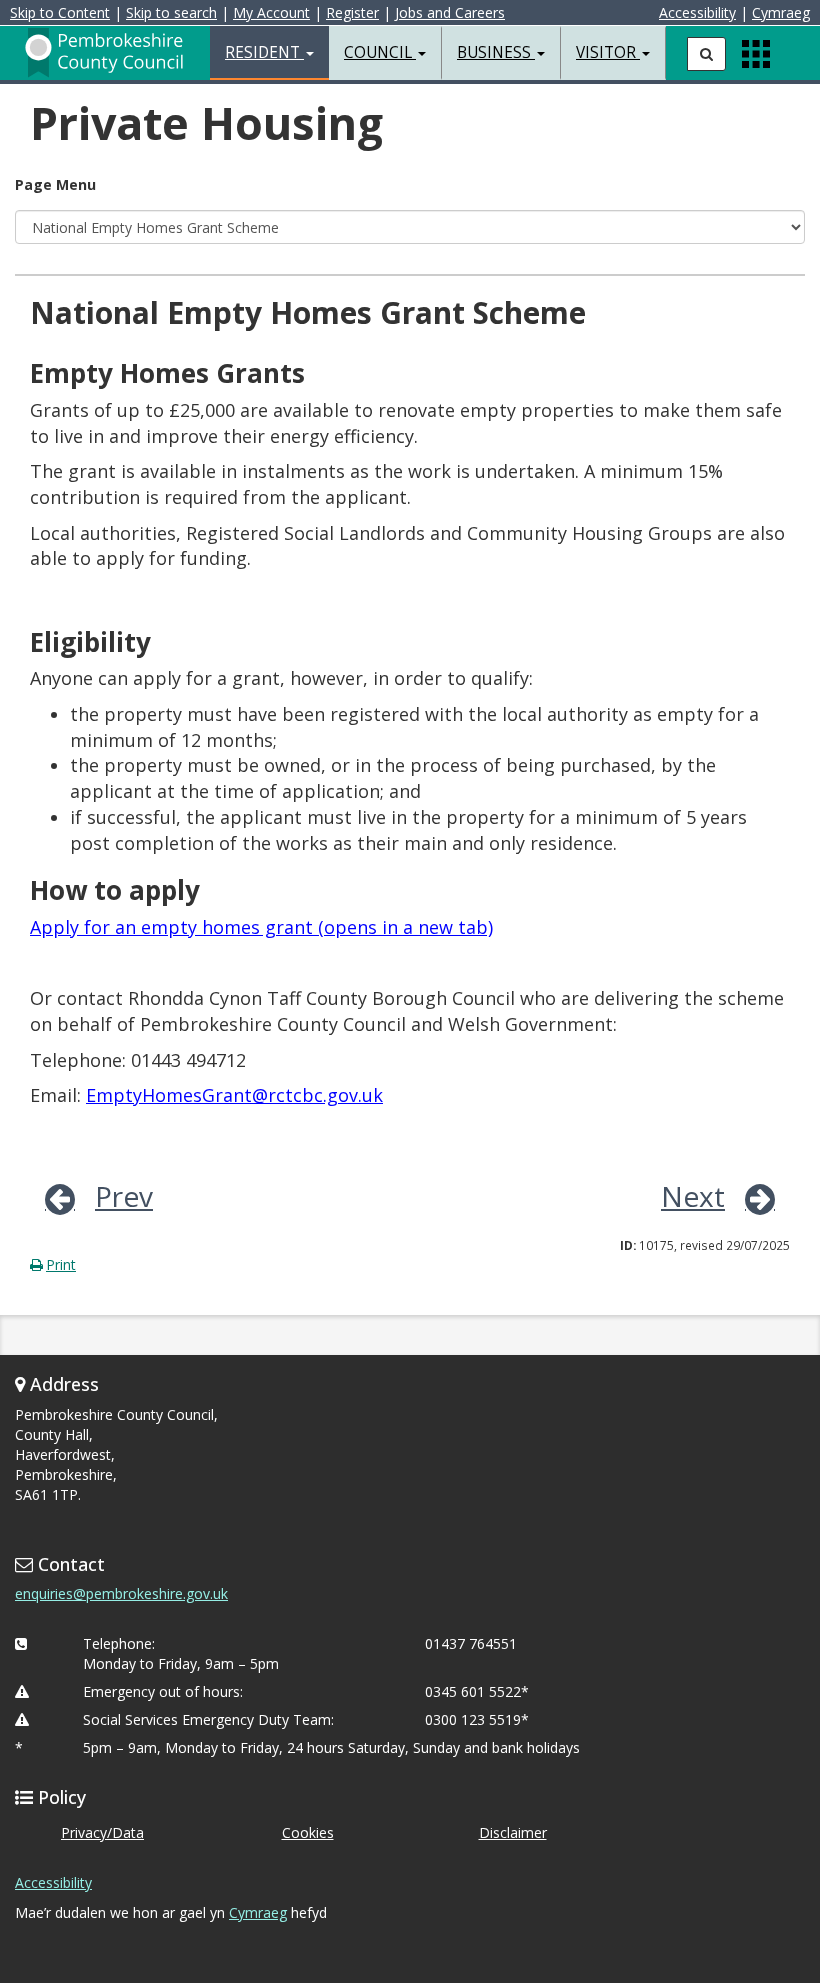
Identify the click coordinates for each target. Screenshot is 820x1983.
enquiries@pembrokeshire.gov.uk (121, 1593)
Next (693, 1196)
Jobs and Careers (450, 12)
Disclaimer (513, 1832)
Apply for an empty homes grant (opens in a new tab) (261, 927)
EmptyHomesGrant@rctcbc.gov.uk (234, 1095)
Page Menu (55, 184)
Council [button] (380, 52)
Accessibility (697, 12)
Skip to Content (60, 12)
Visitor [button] (608, 52)
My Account (271, 12)
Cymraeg (781, 12)
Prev (124, 1196)
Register (352, 12)
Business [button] (496, 52)
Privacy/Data (102, 1832)
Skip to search (171, 12)
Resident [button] (264, 52)
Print (61, 1264)
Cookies (308, 1832)
